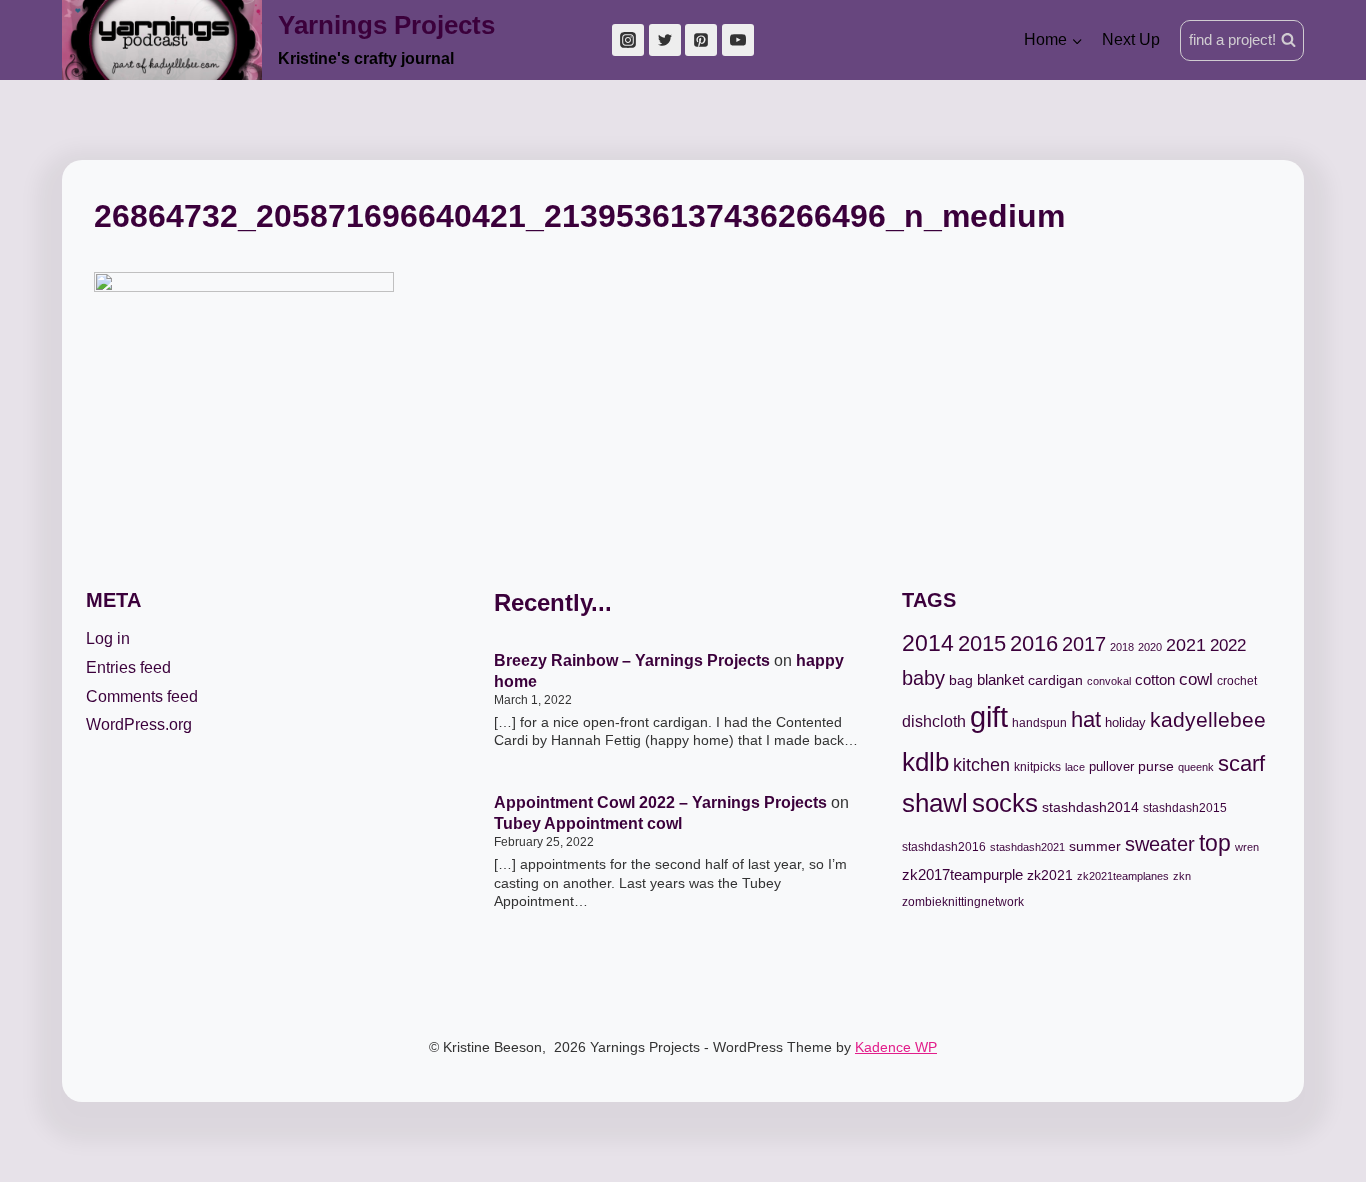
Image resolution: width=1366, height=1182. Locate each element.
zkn (1182, 876)
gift (989, 716)
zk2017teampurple (962, 875)
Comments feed (142, 696)
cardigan (1055, 680)
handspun (1039, 723)
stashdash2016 (944, 847)
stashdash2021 (1027, 847)
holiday (1125, 722)
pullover (1111, 766)
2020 (1150, 647)
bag (961, 680)
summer (1095, 846)
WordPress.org (139, 724)
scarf (1241, 763)
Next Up (1131, 39)
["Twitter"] (665, 40)
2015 (982, 643)
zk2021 (1050, 875)
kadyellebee (1208, 719)
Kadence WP (896, 1047)
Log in (108, 638)
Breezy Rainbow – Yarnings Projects (632, 660)
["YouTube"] (738, 40)
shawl (935, 803)
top (1215, 843)
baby (923, 678)
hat (1086, 719)
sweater (1160, 844)
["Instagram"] (628, 40)
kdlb (925, 762)
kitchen (981, 765)
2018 (1122, 647)
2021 (1186, 644)
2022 (1228, 645)
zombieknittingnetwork (963, 902)
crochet (1237, 681)
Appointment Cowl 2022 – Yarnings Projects (660, 802)
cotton (1155, 679)
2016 (1034, 643)
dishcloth (934, 721)
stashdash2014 (1090, 807)
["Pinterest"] (701, 40)
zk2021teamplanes (1123, 876)
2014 (928, 643)
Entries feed (128, 667)
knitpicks (1037, 767)
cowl (1196, 679)
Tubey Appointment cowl (588, 823)
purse (1156, 766)
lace (1075, 767)
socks (1005, 803)
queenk (1196, 767)
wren (1247, 847)
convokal (1109, 681)
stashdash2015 (1185, 808)
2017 (1084, 644)
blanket (1000, 680)
